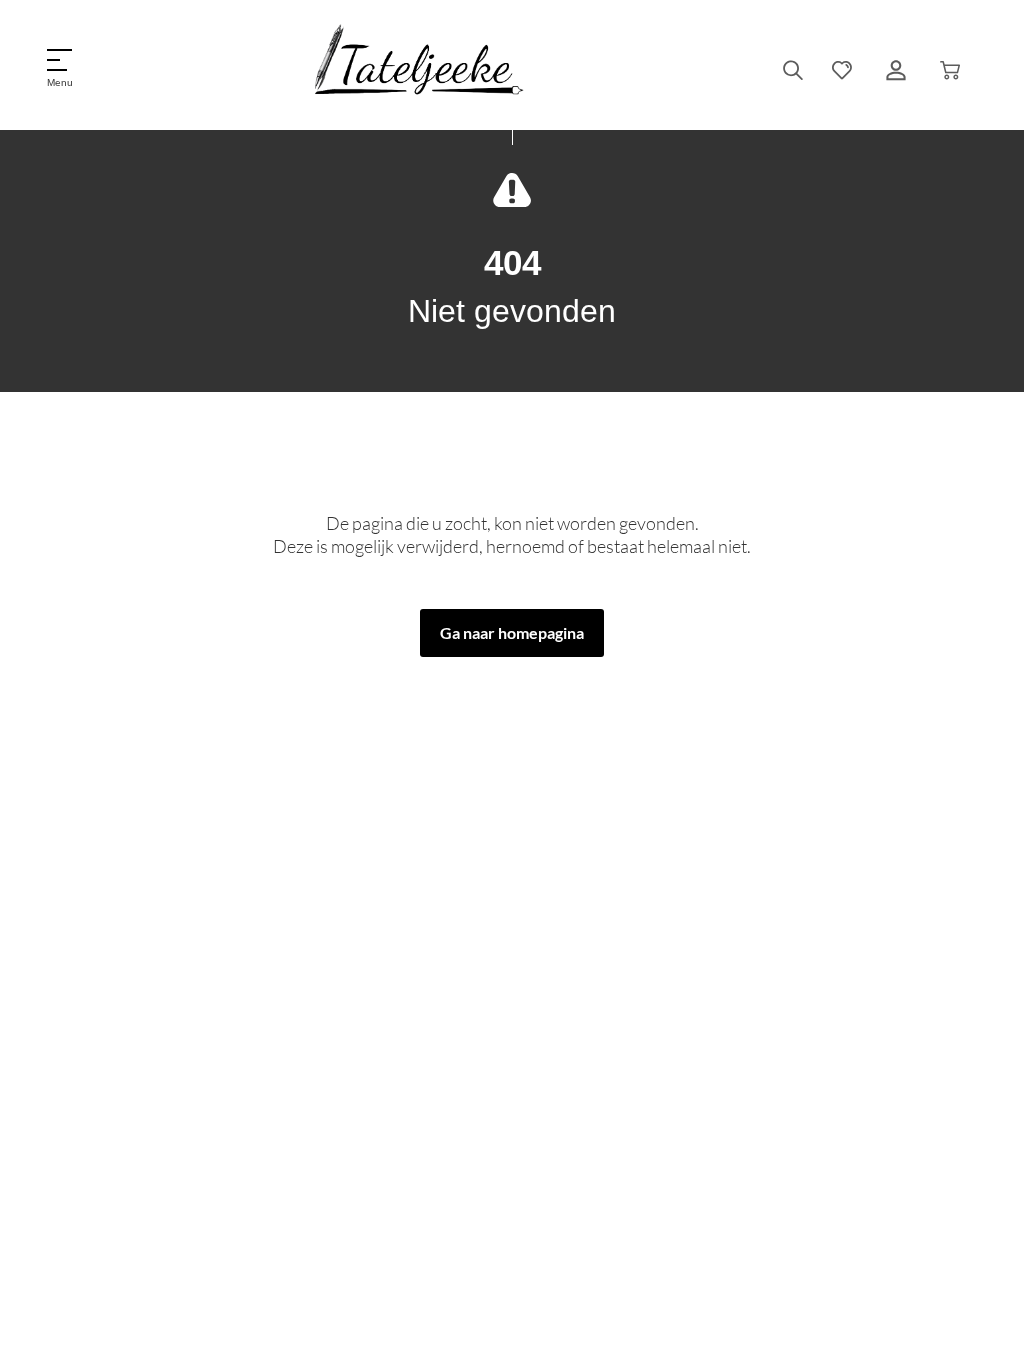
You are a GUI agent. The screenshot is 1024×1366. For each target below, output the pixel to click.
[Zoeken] (793, 70)
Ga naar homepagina (512, 632)
